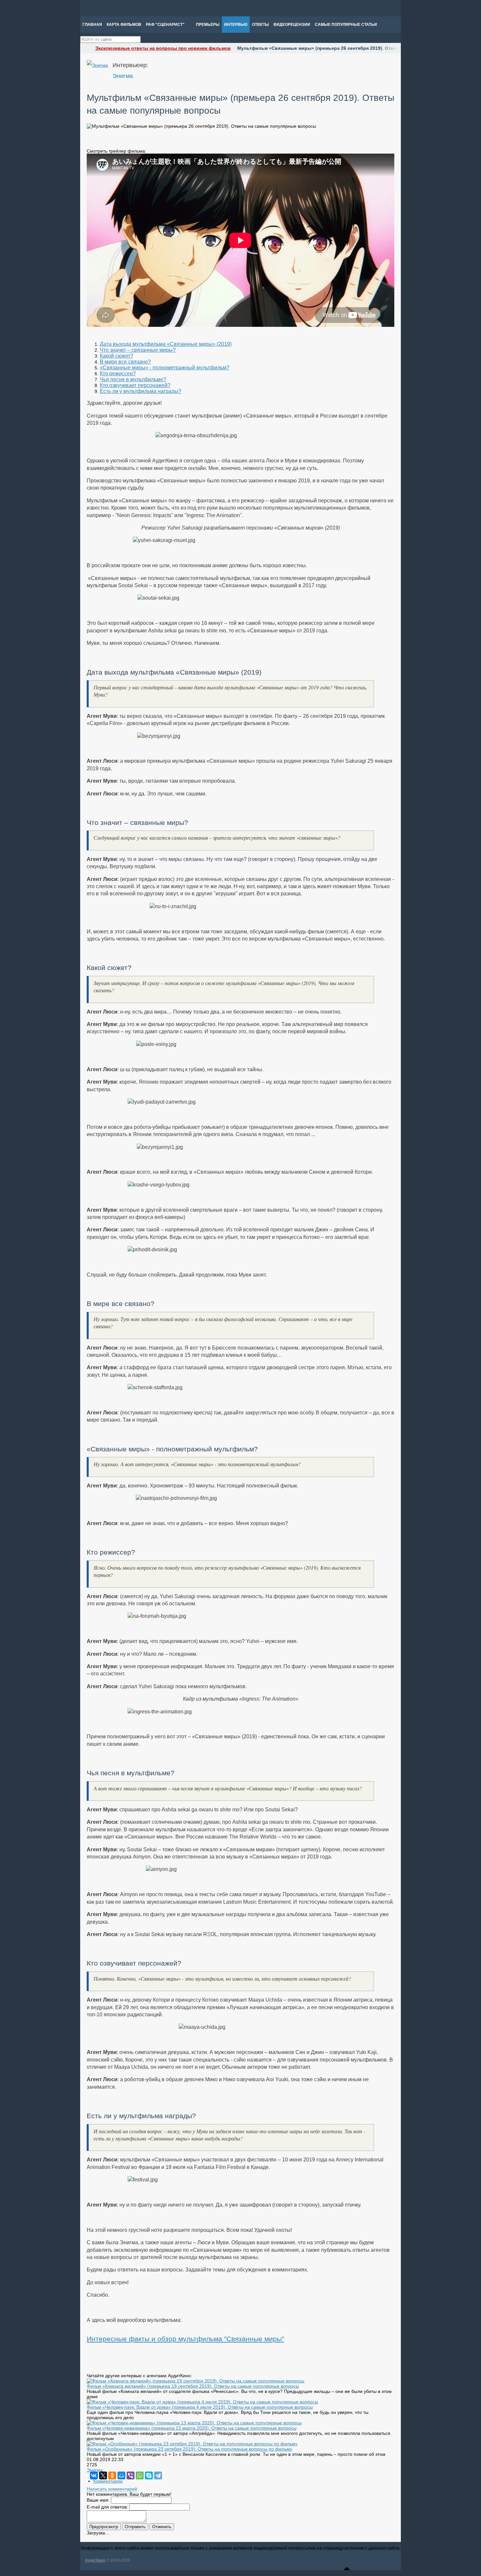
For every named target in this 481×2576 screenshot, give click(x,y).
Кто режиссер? (118, 373)
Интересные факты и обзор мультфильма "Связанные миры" (185, 2339)
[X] (103, 2475)
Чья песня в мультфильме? (133, 379)
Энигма (123, 76)
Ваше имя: (98, 2500)
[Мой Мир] (121, 2475)
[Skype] (149, 2475)
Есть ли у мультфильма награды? (141, 391)
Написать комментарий (112, 2489)
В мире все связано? (125, 362)
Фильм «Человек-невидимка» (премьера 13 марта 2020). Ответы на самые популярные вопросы (192, 2428)
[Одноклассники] (112, 2475)
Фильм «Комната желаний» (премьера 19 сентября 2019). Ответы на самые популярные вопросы (193, 2386)
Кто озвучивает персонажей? (135, 385)
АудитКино (95, 2560)
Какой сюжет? (116, 356)
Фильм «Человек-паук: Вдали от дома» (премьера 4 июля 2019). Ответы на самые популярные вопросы (200, 2407)
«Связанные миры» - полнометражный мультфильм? (165, 368)
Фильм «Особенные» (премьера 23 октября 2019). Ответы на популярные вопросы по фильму (189, 2449)
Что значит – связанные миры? (138, 350)
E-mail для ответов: (107, 2507)
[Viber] (131, 2475)
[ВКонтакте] (94, 2475)
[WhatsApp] (140, 2475)
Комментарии (108, 2481)
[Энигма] (97, 65)
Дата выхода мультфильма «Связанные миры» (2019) (166, 344)
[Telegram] (158, 2475)
